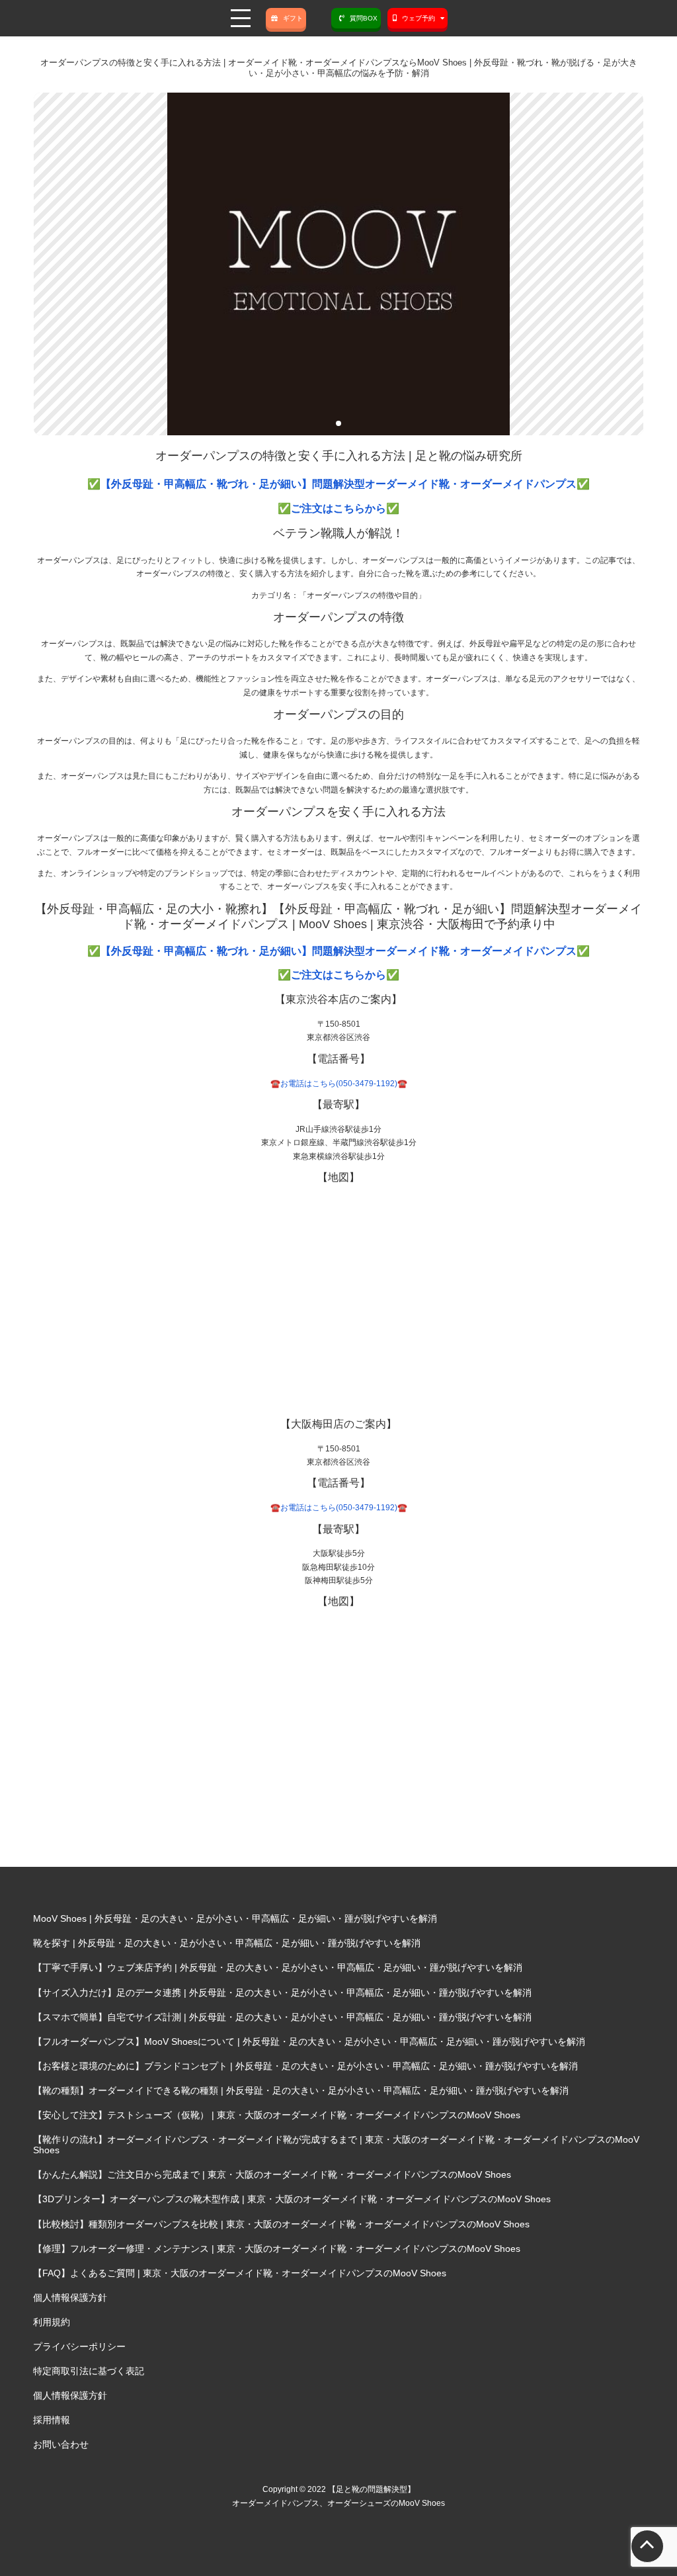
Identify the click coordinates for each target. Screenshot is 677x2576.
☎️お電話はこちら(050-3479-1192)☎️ (339, 1084)
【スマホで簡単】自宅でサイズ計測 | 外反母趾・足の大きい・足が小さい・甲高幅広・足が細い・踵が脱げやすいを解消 (282, 2017)
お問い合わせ (61, 2444)
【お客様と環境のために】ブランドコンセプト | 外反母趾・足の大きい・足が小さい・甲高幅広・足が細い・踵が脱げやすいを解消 (305, 2066)
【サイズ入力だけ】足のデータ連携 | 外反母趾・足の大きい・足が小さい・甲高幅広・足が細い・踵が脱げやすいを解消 (282, 1993)
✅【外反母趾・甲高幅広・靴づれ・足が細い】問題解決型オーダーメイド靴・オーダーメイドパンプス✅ (338, 484)
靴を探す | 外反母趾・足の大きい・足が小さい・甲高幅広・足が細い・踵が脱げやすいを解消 (227, 1943)
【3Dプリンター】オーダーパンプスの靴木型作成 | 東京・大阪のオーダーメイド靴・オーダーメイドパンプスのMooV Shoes (292, 2199)
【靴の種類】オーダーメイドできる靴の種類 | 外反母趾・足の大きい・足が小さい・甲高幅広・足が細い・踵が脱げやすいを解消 (301, 2090)
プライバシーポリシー (79, 2346)
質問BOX (364, 18)
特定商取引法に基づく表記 (89, 2371)
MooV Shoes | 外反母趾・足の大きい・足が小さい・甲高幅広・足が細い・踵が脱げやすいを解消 (235, 1918)
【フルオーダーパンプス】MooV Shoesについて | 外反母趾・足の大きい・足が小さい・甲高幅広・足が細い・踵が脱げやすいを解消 (309, 2041)
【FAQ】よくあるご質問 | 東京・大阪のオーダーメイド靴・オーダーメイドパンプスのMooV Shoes (240, 2273)
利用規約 (52, 2322)
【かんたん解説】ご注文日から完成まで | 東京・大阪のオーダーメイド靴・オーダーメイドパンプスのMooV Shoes (272, 2174)
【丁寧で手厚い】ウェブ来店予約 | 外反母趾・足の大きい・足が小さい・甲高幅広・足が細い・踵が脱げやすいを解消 (278, 1967)
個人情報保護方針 (70, 2297)
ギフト (293, 18)
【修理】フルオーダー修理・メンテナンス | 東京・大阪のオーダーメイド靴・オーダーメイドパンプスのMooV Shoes (277, 2249)
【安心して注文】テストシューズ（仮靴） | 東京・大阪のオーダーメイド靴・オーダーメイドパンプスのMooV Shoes (277, 2115)
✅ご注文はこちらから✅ (338, 508)
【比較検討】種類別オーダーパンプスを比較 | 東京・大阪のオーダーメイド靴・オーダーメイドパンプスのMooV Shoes (281, 2224)
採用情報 (52, 2420)
